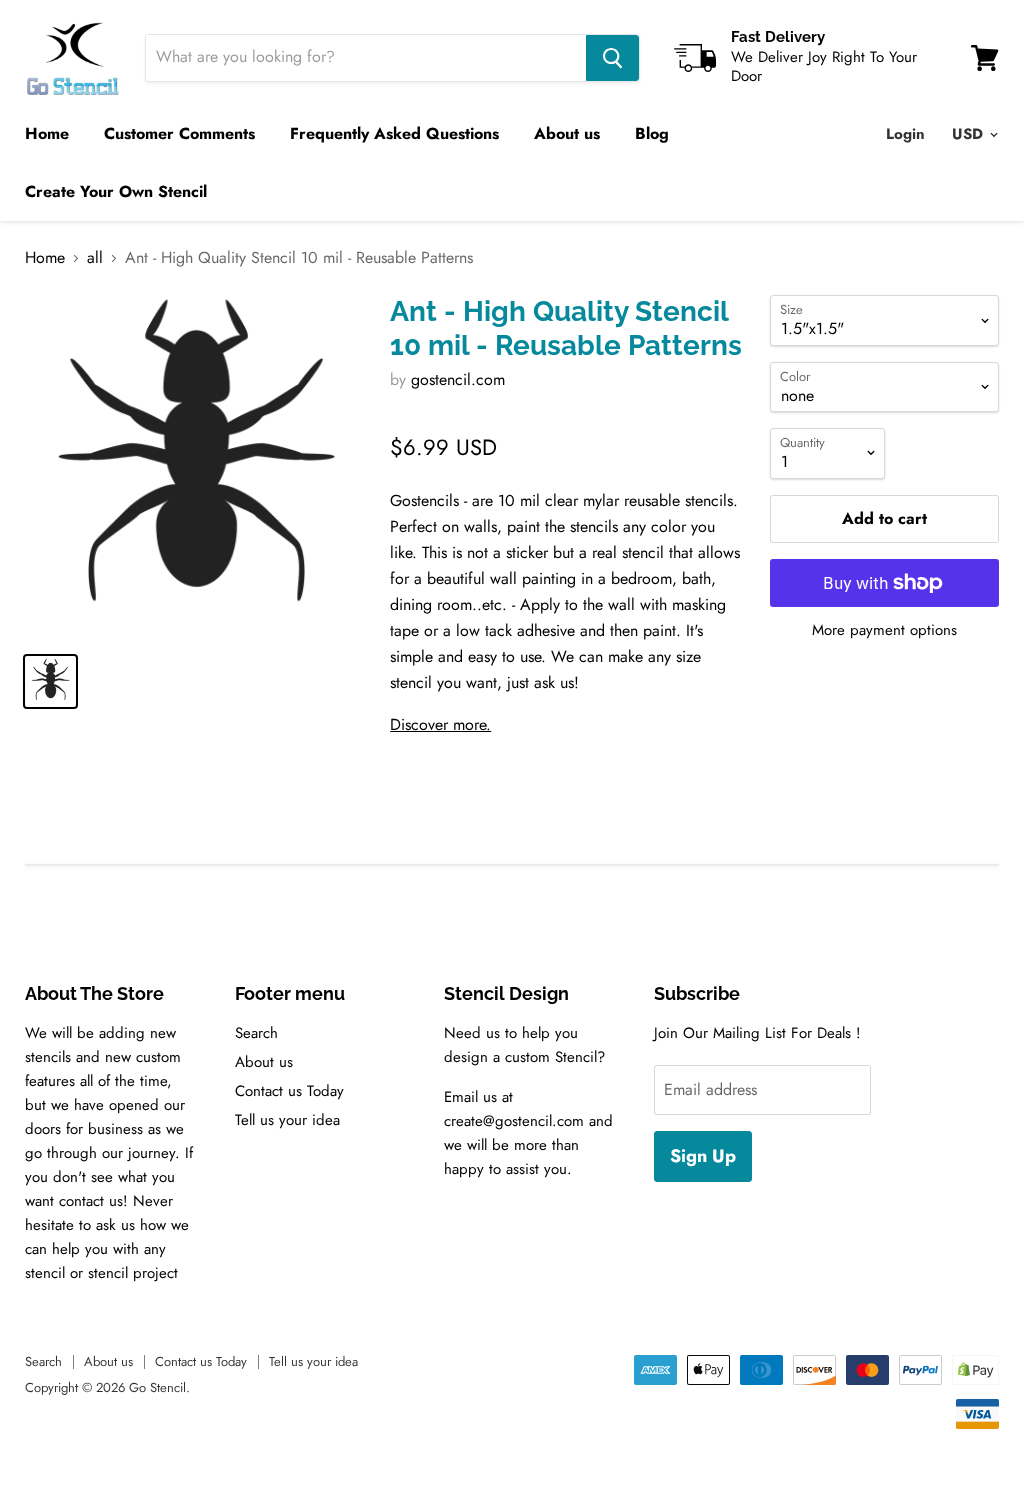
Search (256, 1033)
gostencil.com (458, 379)
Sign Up (703, 1156)
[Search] (612, 58)
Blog (652, 133)
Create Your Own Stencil (116, 191)
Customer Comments (179, 133)
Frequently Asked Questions (394, 133)
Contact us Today (289, 1091)
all (95, 258)
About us (567, 133)
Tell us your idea (287, 1120)
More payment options (884, 630)
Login (905, 134)
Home (47, 133)
